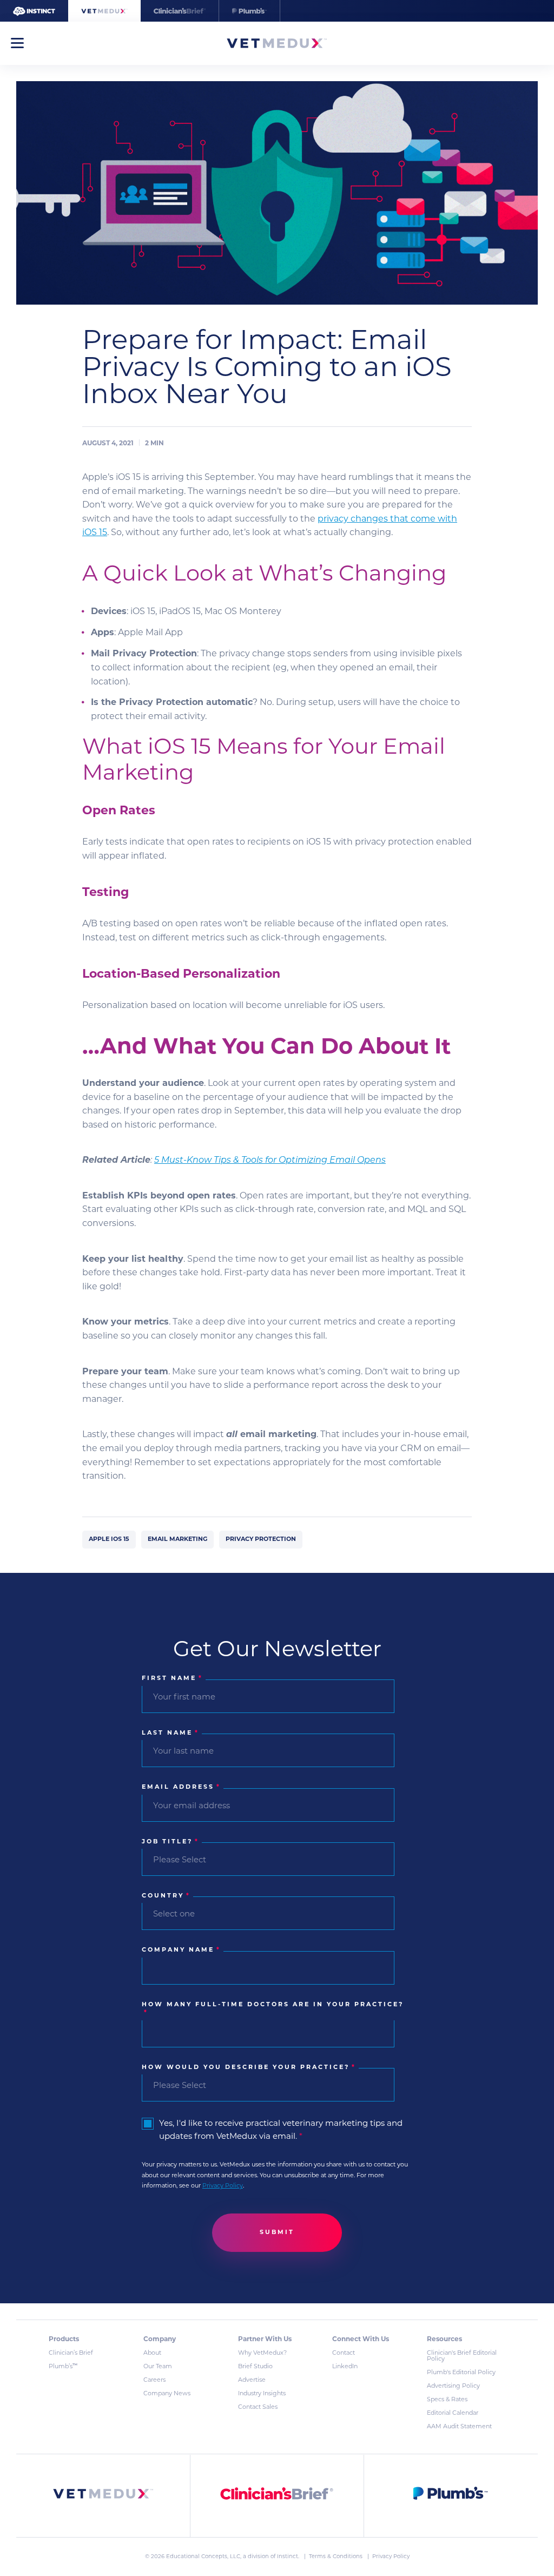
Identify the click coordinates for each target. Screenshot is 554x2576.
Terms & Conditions (337, 2557)
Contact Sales (258, 2407)
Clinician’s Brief (71, 2353)
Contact (344, 2353)
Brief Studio (255, 2367)
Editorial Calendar (453, 2413)
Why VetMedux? (262, 2353)
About (152, 2353)
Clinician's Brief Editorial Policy (462, 2356)
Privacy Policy (223, 2186)
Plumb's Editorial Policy (461, 2373)
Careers (154, 2380)
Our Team (158, 2367)
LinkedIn (345, 2367)
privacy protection (261, 1540)
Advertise (252, 2380)
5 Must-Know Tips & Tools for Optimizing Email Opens (270, 1161)
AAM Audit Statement (459, 2427)
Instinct (288, 2557)
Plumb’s (63, 2367)
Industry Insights (262, 2394)
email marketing (177, 1540)
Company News (167, 2394)
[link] (103, 2496)
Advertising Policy (453, 2386)
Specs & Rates (447, 2400)
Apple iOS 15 (109, 1540)
